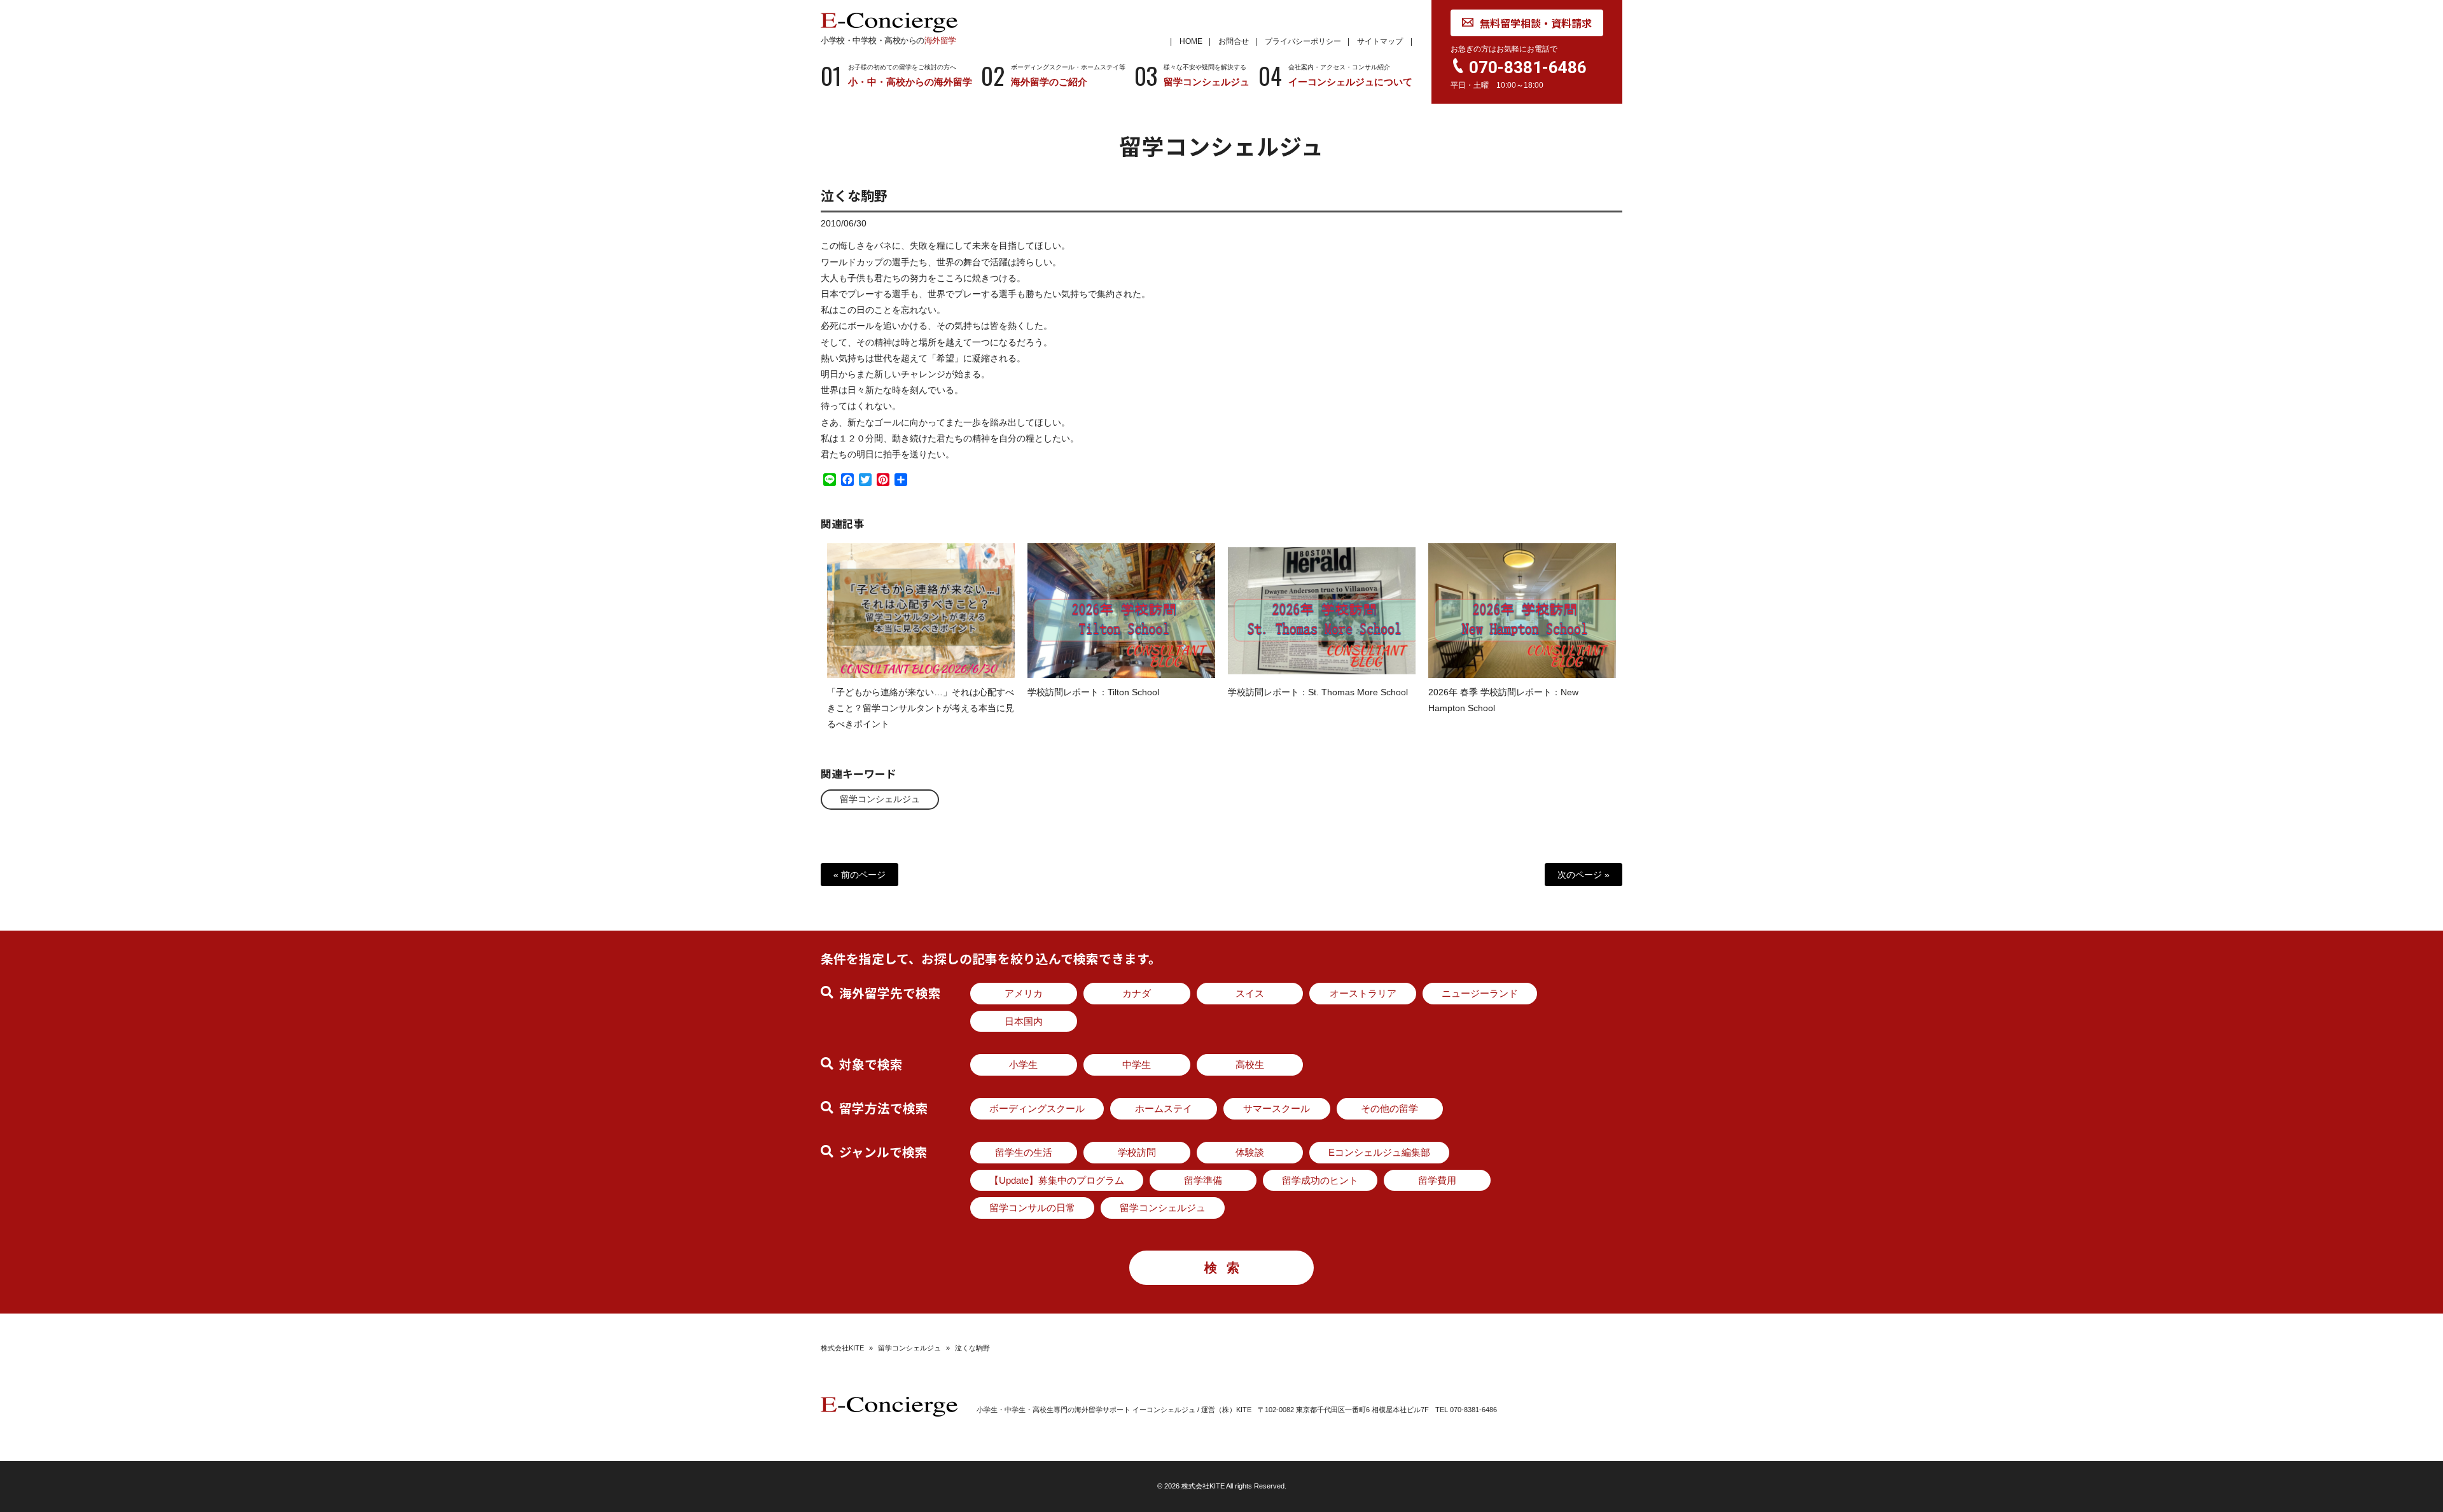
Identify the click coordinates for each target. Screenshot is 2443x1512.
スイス (1250, 993)
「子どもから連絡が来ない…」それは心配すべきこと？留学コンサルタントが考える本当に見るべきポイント (921, 708)
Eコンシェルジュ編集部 (1379, 1152)
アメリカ (1024, 993)
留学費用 (1437, 1180)
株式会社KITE (842, 1348)
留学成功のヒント (1320, 1180)
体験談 (1250, 1152)
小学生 (1023, 1065)
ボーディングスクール (1037, 1108)
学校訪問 (1137, 1152)
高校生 (1250, 1065)
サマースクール (1277, 1108)
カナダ (1137, 993)
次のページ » (1583, 875)
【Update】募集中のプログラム (1057, 1180)
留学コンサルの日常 (1032, 1208)
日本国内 (1024, 1021)
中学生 (1137, 1065)
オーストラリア (1363, 993)
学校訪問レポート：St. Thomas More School (1318, 692)
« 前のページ (860, 875)
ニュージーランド (1480, 993)
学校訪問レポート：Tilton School (1093, 692)
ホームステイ (1164, 1108)
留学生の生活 (1024, 1152)
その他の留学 (1389, 1108)
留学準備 (1203, 1180)
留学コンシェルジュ (880, 799)
